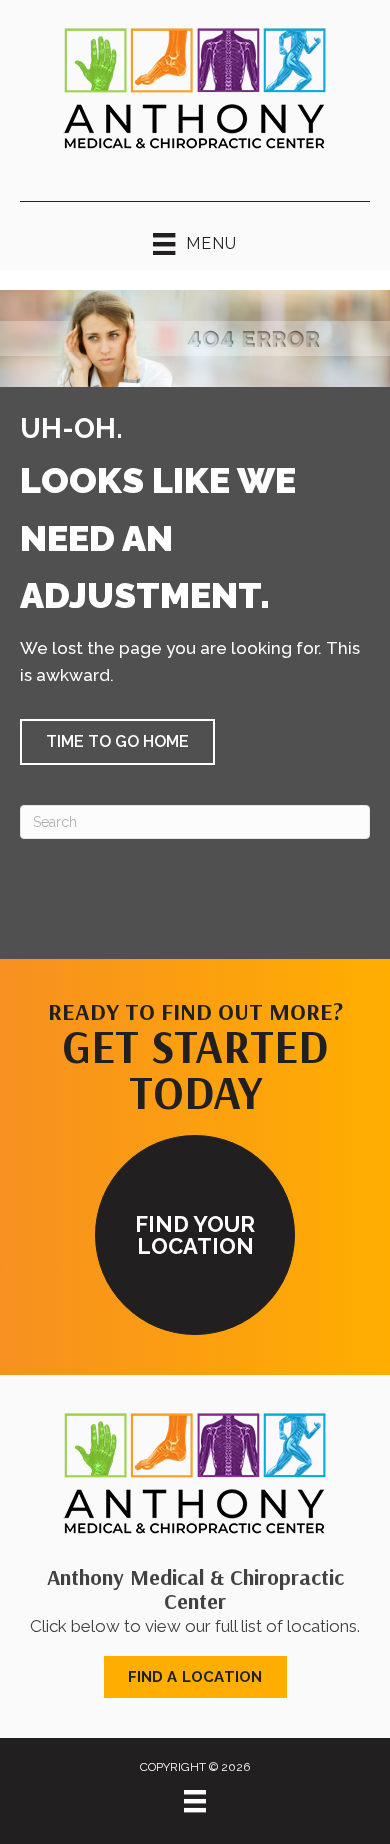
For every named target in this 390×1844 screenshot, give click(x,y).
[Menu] (195, 1801)
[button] (117, 742)
